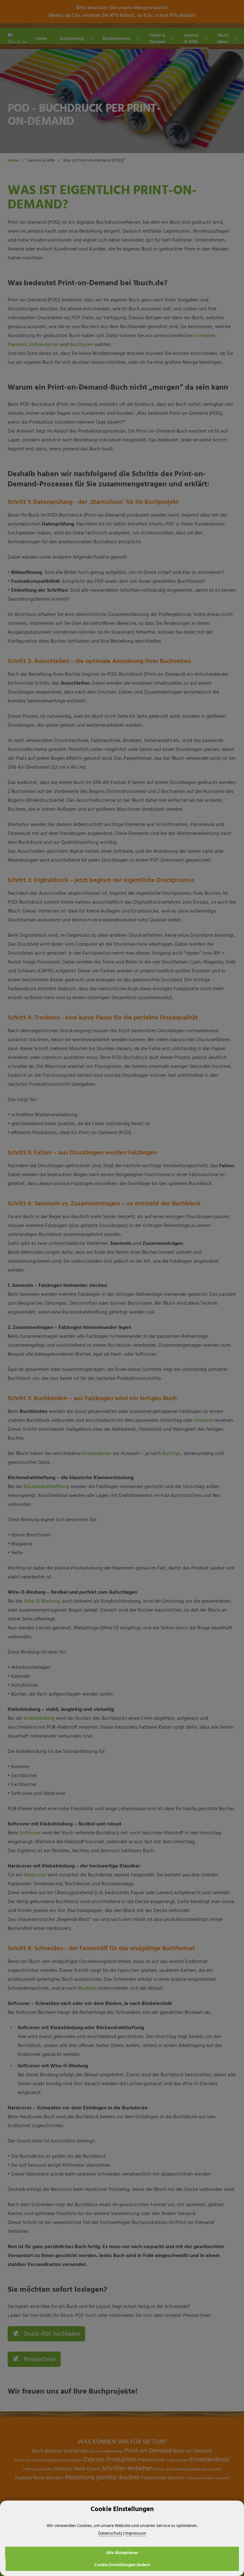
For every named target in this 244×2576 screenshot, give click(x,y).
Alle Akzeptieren (122, 2553)
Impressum (136, 2533)
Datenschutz (110, 2533)
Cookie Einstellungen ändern (122, 2565)
